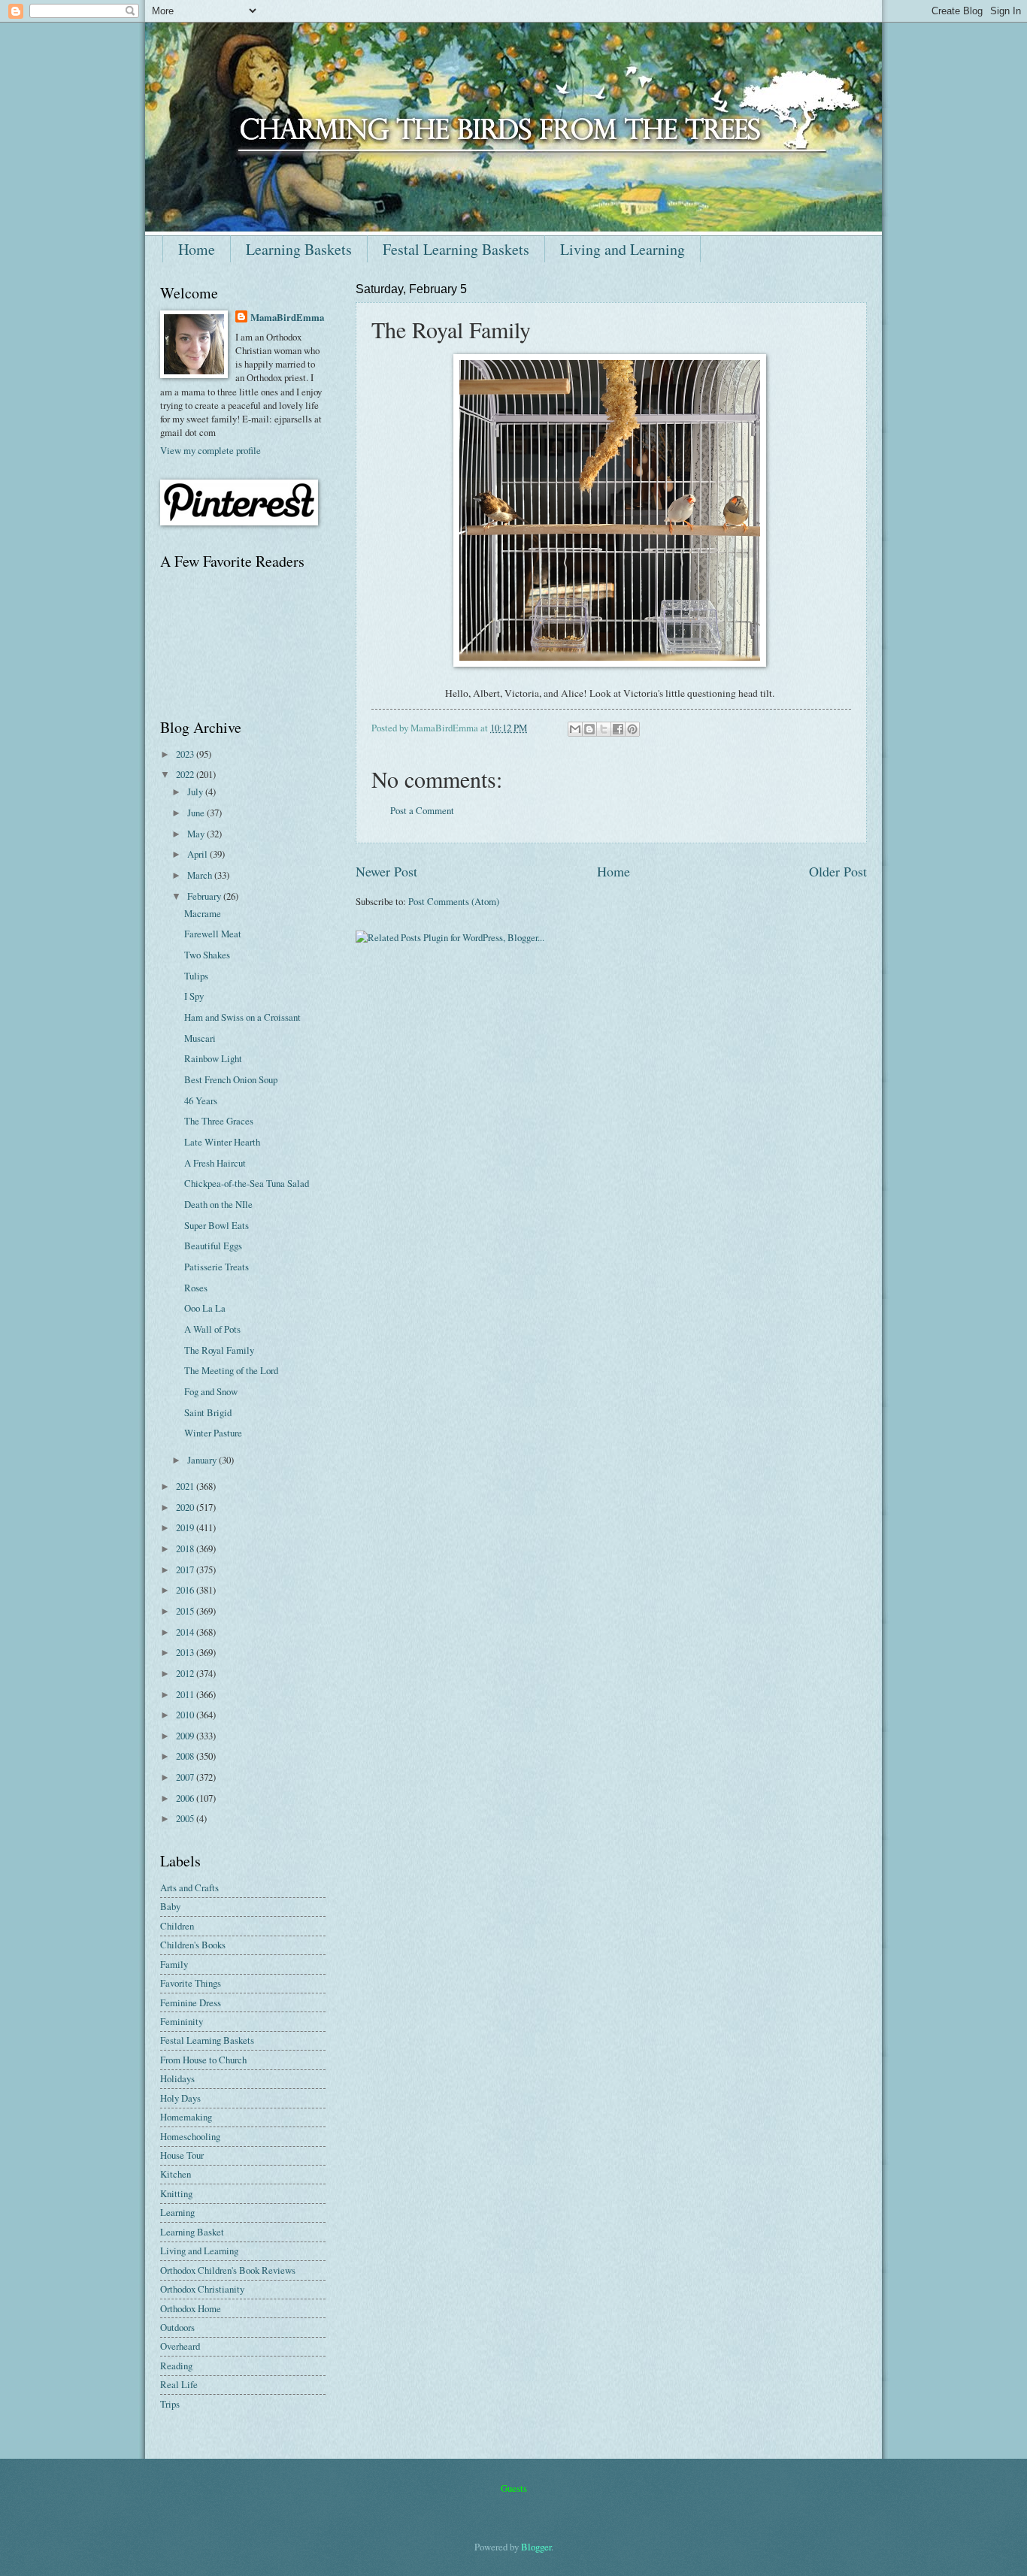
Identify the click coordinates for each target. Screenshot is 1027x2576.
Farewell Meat (213, 934)
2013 (186, 1652)
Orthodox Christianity (202, 2289)
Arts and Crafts (189, 1887)
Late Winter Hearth (222, 1142)
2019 (186, 1527)
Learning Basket (192, 2232)
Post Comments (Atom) (454, 901)
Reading (176, 2366)
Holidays (177, 2078)
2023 (186, 754)
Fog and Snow (211, 1391)
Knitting (176, 2193)
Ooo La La (205, 1308)
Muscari (200, 1038)
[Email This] (575, 729)
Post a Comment (422, 810)
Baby (170, 1906)
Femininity (182, 2021)
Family (174, 1964)
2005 (186, 1818)
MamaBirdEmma (287, 317)
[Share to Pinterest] (632, 729)
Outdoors (177, 2327)
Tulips (196, 976)
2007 (186, 1777)
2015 (186, 1611)
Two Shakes (207, 955)
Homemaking (186, 2117)
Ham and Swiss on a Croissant (242, 1017)
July (196, 792)
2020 (186, 1507)
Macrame (203, 913)
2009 (186, 1736)
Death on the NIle (218, 1204)
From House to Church (203, 2060)
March (201, 875)
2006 (186, 1798)
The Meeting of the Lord (231, 1370)
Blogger (536, 2547)
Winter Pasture (213, 1433)
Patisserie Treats (217, 1267)
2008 (186, 1756)
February (205, 896)
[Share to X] (604, 729)
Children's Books (193, 1945)
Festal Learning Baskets (456, 249)
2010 (186, 1715)
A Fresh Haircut (215, 1163)
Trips (170, 2404)
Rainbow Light (213, 1058)
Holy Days (180, 2098)
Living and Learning (623, 249)
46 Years (201, 1100)
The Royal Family (219, 1350)
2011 (186, 1694)
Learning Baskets (299, 249)
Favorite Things (191, 1983)
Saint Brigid (208, 1412)
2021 (186, 1486)
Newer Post (386, 871)
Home (197, 249)
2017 (186, 1570)
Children (177, 1926)
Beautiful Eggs (213, 1246)
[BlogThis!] (589, 729)
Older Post (838, 871)
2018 (186, 1548)
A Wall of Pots (212, 1329)
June (197, 813)
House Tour (182, 2155)
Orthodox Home (191, 2308)
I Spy (194, 996)
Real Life (179, 2384)
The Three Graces (219, 1121)
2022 (186, 774)
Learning (177, 2212)
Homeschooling (190, 2136)
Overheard (180, 2346)
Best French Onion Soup (231, 1079)
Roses (196, 1288)
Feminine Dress (191, 2002)
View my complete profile (211, 450)
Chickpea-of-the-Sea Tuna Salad (247, 1183)
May (197, 834)
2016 (186, 1590)
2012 (186, 1673)
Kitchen (176, 2174)
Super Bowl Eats (217, 1225)
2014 (186, 1632)
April (198, 854)
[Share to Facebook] (618, 729)
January (203, 1460)
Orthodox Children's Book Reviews (228, 2270)
